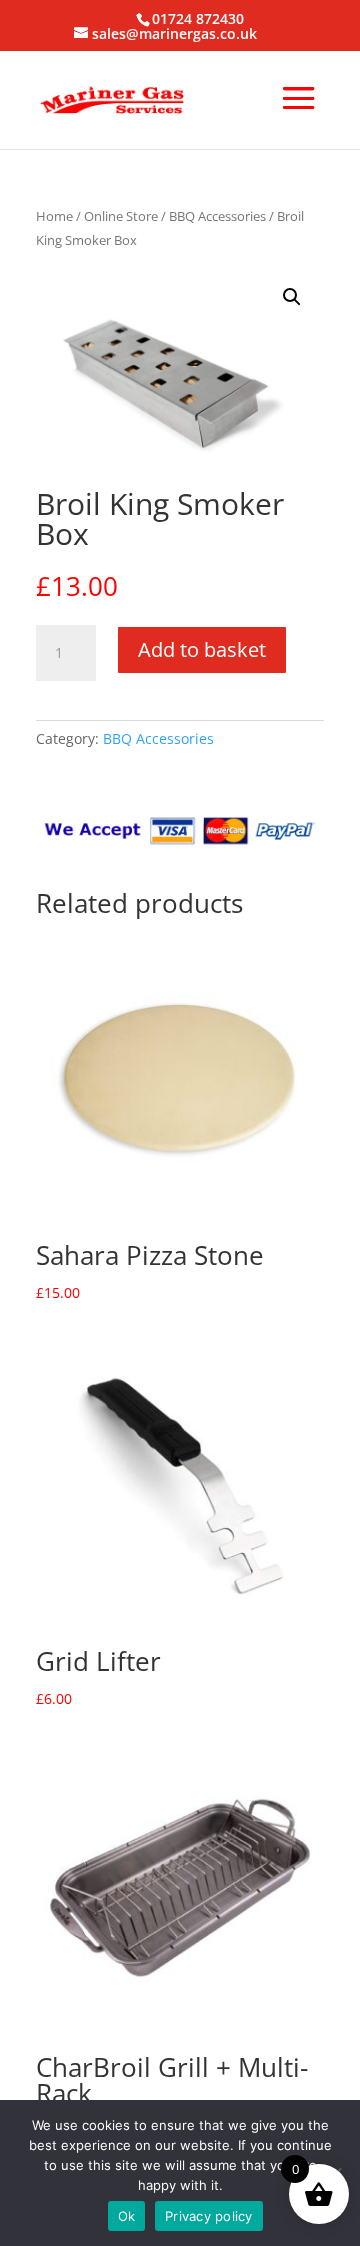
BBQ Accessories (217, 216)
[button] (292, 297)
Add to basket (202, 649)
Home (54, 216)
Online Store (121, 216)
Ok (127, 2216)
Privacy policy (209, 2216)
